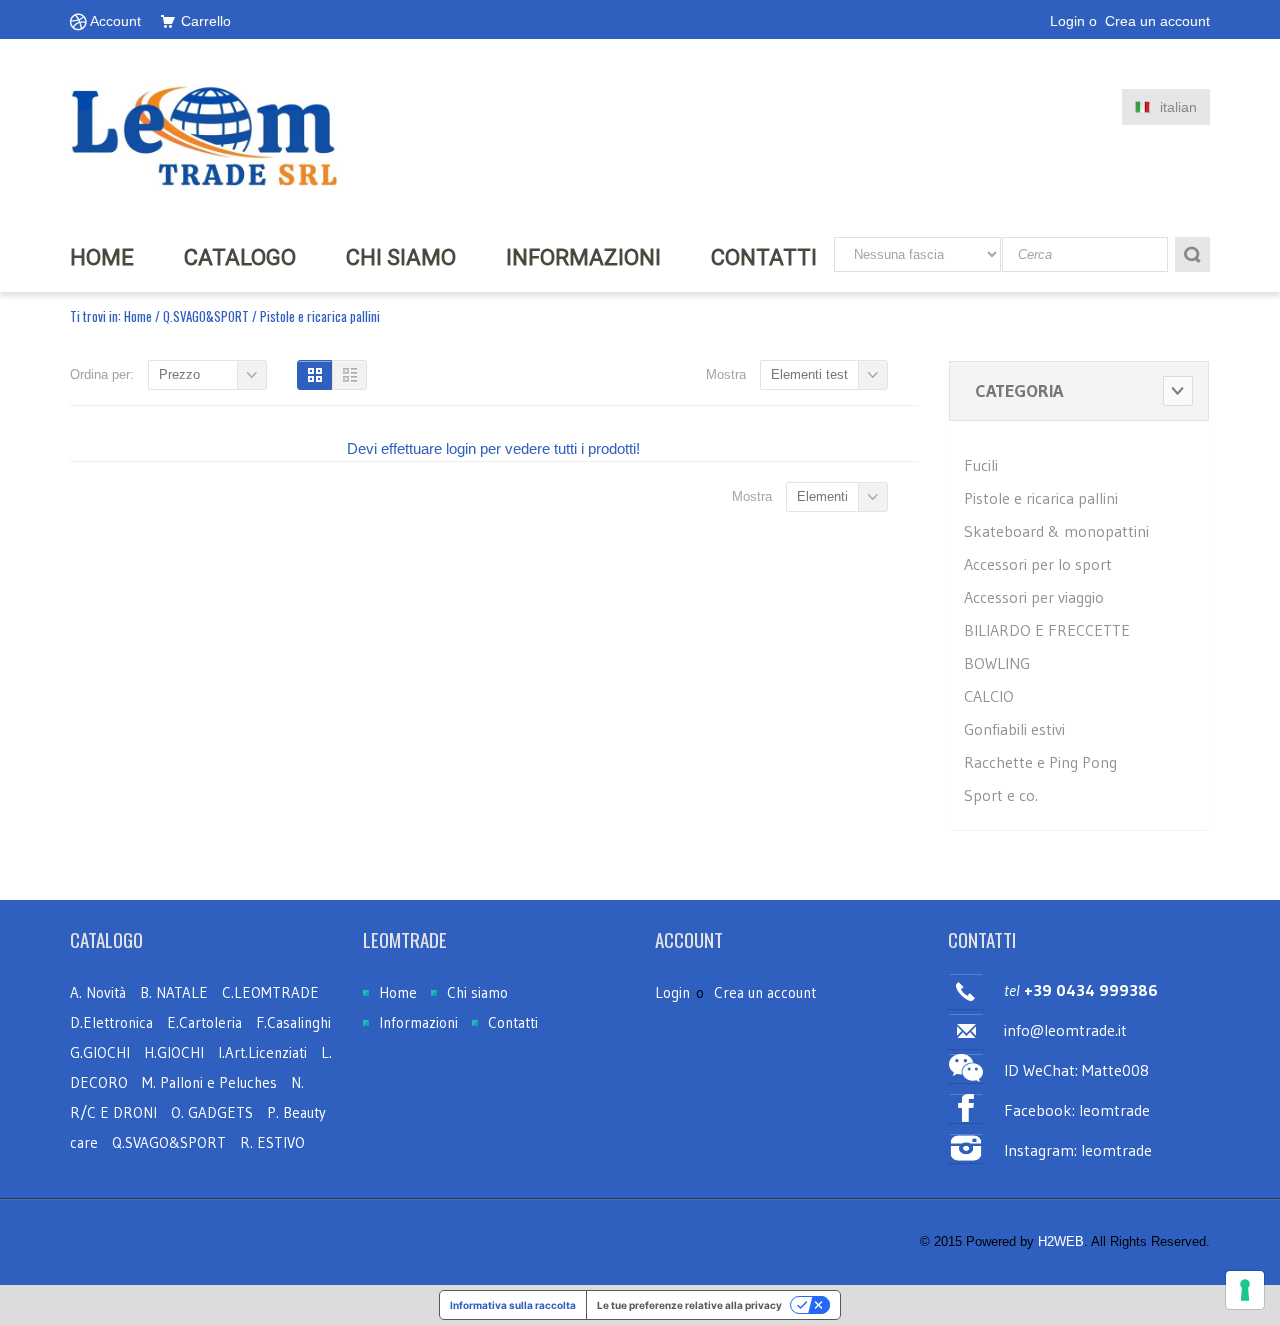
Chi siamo (477, 992)
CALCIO (989, 696)
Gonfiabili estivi (1014, 729)
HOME (102, 257)
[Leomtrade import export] (204, 134)
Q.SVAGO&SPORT (206, 316)
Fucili (981, 465)
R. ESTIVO (272, 1142)
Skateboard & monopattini (1056, 531)
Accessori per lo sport (1038, 564)
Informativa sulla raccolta (513, 1305)
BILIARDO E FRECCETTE (1047, 630)
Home (138, 316)
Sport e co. (1001, 795)
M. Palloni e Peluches (209, 1082)
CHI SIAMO (401, 257)
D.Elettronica (113, 1022)
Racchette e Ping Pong (1040, 762)
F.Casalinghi (293, 1022)
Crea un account (1157, 21)
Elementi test (809, 374)
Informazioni (418, 1022)
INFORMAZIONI (583, 257)
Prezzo (179, 374)
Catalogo (240, 257)
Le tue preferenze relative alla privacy (689, 1305)
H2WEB (1061, 1241)
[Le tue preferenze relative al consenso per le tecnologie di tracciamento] (1245, 1290)
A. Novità (98, 992)
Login (1067, 21)
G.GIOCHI (100, 1052)
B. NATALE (176, 992)
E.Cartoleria (204, 1022)
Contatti (764, 257)
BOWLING (997, 663)
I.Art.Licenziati (262, 1052)
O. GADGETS (212, 1112)
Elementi (822, 496)
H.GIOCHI (174, 1052)
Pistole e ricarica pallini (1041, 498)
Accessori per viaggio (1034, 597)
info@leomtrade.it (1065, 1030)
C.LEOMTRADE (270, 992)
